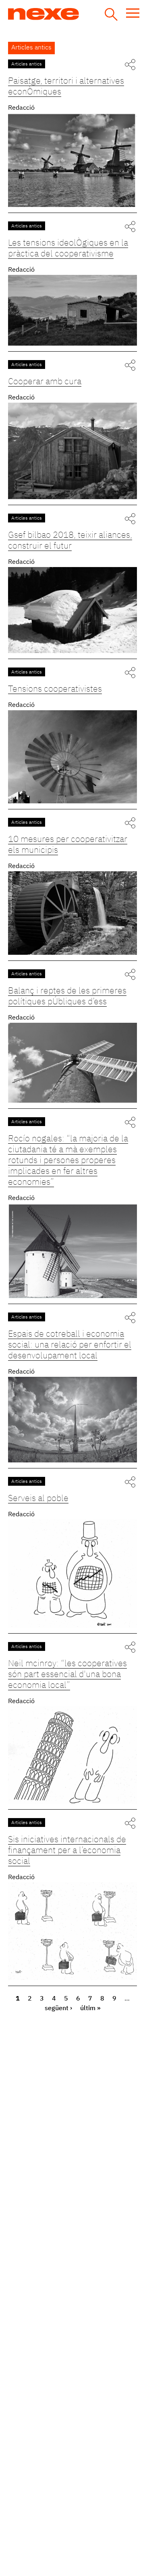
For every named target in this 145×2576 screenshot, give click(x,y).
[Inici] (74, 14)
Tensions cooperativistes (55, 689)
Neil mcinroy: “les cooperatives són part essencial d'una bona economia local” (67, 1675)
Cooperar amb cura (45, 382)
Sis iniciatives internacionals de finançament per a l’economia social (67, 1851)
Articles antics (27, 64)
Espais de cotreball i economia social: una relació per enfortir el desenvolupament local (70, 1345)
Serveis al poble (38, 1499)
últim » (90, 2009)
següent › (58, 2009)
